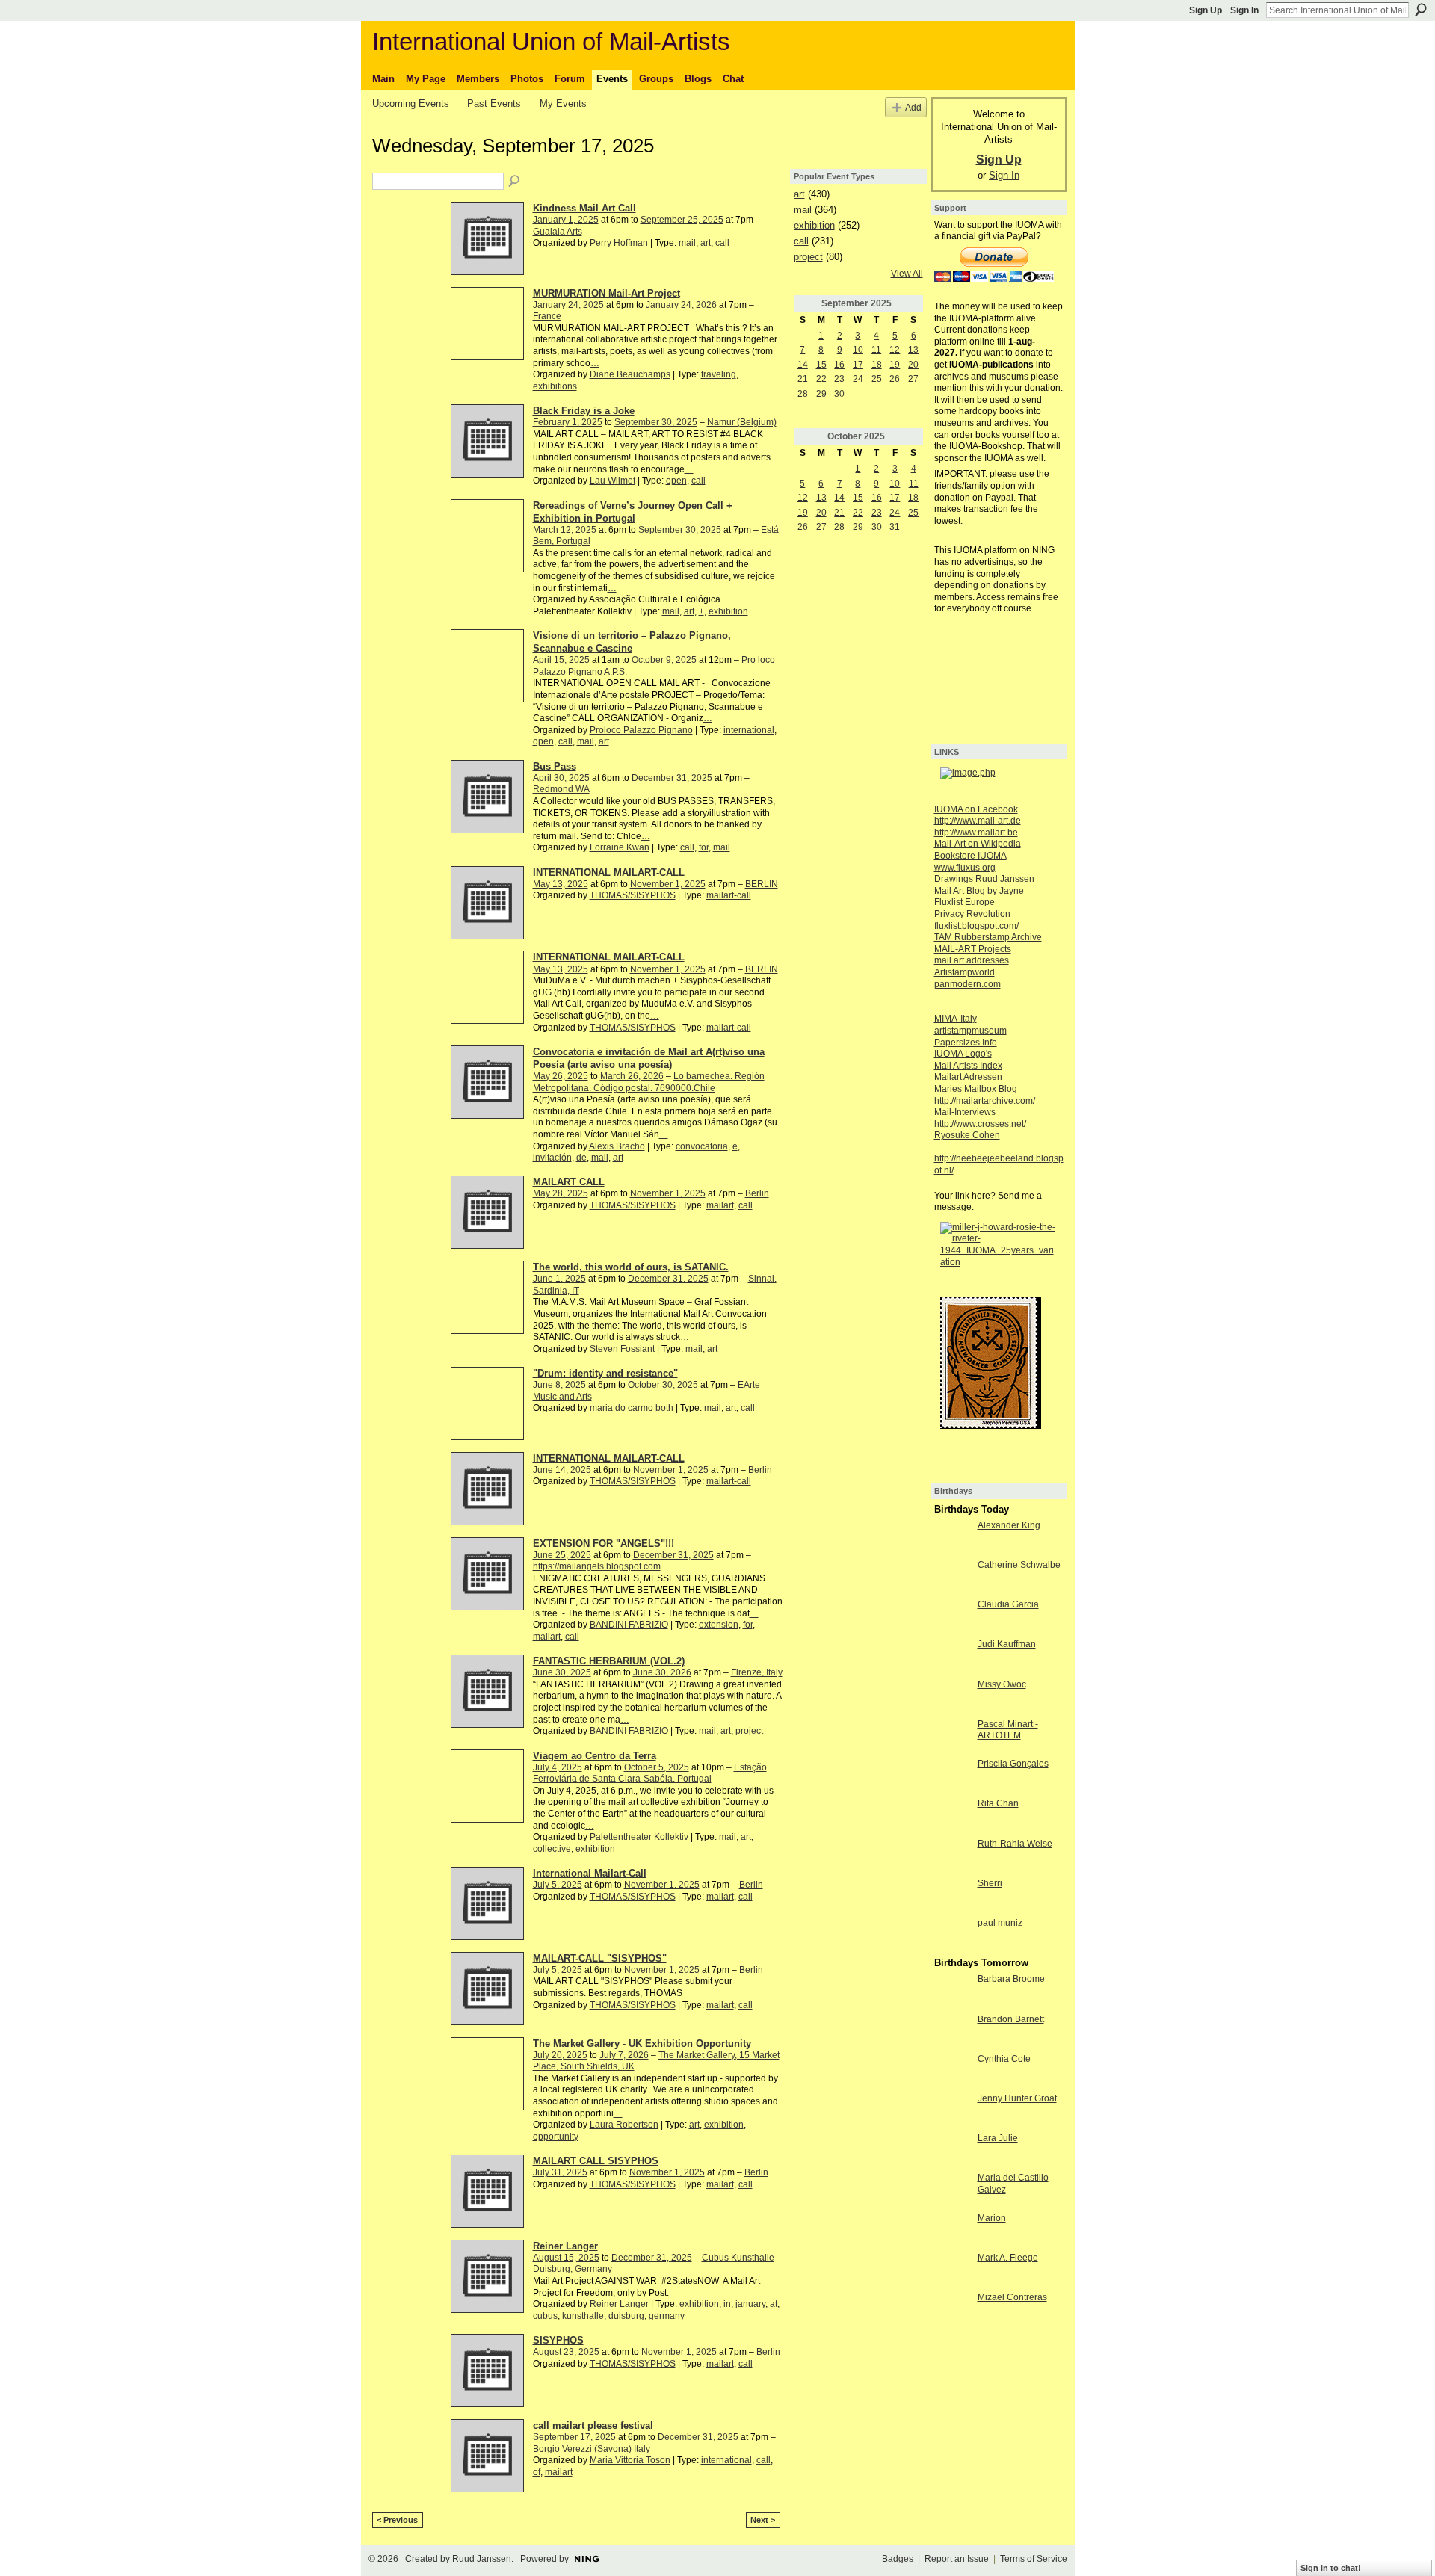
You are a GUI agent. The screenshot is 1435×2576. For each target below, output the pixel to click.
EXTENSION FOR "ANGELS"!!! (604, 1544)
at (774, 2304)
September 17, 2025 (574, 2437)
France (547, 316)
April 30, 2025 (561, 778)
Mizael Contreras (1012, 2297)
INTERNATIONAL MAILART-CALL (609, 872)
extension (719, 1625)
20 (913, 365)
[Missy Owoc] (952, 1697)
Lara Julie (998, 2138)
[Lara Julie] (952, 2151)
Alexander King (1009, 1525)
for (704, 847)
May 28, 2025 (561, 1193)
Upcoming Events (411, 104)
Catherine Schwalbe (1019, 1565)
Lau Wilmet (612, 481)
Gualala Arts (558, 232)
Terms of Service (1034, 2559)
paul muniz (1000, 1923)
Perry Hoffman (619, 243)
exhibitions (555, 386)
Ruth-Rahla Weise (1015, 1844)
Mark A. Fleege (1008, 2258)
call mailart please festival (593, 2425)
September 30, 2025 (656, 422)
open (676, 481)
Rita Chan (998, 1803)
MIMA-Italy (956, 1019)
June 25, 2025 (562, 1555)
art (706, 243)
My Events (563, 104)
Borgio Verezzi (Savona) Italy (592, 2449)
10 (858, 350)
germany (667, 2316)
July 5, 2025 (558, 1885)
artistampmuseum (970, 1031)
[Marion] (952, 2231)
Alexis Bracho (617, 1146)
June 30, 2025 (562, 1672)
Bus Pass (555, 766)
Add (913, 107)
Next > (763, 2520)
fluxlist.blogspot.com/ (976, 926)
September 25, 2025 (682, 220)
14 (803, 365)
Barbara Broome (1011, 1979)
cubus (545, 2316)
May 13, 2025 (561, 884)
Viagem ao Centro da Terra (595, 1756)
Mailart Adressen (968, 1077)
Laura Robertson (624, 2125)
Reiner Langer (565, 2246)
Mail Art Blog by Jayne (979, 891)
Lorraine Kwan (620, 847)
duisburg (626, 2316)
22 (821, 379)
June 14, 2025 (562, 1470)
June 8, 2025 (559, 1385)
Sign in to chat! (1331, 2568)
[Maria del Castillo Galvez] (952, 2190)
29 (821, 394)
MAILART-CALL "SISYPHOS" (600, 1958)
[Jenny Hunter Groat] (952, 2111)
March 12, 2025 (565, 530)
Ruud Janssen (482, 2559)
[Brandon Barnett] (952, 2032)
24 (858, 379)
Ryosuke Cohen (967, 1135)
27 (913, 379)
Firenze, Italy (757, 1672)
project (749, 1731)
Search (1421, 10)
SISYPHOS (558, 2340)
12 (895, 350)
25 (877, 379)
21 (803, 379)
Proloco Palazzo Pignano (641, 730)
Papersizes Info (966, 1043)
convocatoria (702, 1146)
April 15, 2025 (561, 660)
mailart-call (729, 895)
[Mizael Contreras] (952, 2310)
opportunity (556, 2137)
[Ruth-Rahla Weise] (952, 1856)
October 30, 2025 (663, 1385)
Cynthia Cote (1004, 2059)
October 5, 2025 (657, 1767)
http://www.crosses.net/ (980, 1124)
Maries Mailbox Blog (976, 1089)
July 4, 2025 (558, 1767)
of (537, 2472)
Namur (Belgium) (742, 422)
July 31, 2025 (560, 2172)
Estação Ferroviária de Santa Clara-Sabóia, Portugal (650, 1773)
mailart (720, 1205)
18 (877, 365)
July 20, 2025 (560, 2055)
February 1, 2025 (568, 422)
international (749, 730)
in (727, 2304)
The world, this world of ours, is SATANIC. (631, 1267)
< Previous (397, 2520)
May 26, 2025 (561, 1076)
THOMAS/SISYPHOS (633, 895)
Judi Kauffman (1007, 1644)
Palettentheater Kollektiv (639, 1837)
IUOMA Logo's (963, 1054)
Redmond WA (561, 789)
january (750, 2304)
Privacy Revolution (972, 914)
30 (839, 394)
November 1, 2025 (668, 884)
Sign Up (1206, 10)
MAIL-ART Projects (973, 949)
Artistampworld (965, 972)
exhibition (728, 611)
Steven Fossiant (622, 1349)
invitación (552, 1158)
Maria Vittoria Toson (630, 2460)
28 (803, 394)
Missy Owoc (1002, 1684)
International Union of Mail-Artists (551, 41)
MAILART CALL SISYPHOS (596, 2161)
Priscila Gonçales (1013, 1764)
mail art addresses (972, 960)
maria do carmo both (632, 1408)
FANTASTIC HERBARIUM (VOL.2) (609, 1661)
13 (913, 350)
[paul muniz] (952, 1936)
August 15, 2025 (566, 2258)
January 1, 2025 (566, 220)
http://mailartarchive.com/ (985, 1101)
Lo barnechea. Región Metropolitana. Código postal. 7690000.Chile (649, 1082)
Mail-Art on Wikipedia (978, 844)
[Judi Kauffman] (952, 1657)
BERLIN (762, 884)
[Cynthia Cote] (952, 2072)
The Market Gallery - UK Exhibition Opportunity (642, 2044)
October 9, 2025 (664, 660)
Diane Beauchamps (630, 374)
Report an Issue (957, 2559)
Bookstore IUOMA (970, 856)
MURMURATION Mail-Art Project (607, 293)
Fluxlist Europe (965, 902)
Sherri (990, 1883)
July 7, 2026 (624, 2055)
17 (858, 365)
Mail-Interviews (965, 1112)
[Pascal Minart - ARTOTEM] (952, 1737)
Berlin (757, 1193)
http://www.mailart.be (976, 833)
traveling (719, 374)
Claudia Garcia (1008, 1604)
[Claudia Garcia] (952, 1617)
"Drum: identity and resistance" (605, 1373)
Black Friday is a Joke (584, 411)
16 (839, 365)
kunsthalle (583, 2316)
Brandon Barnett (1011, 2019)
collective (552, 1849)
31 (895, 527)
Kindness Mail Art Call (584, 208)
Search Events (515, 182)
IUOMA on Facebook (976, 809)
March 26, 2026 (632, 1076)
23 (839, 379)
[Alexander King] (952, 1538)
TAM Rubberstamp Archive (988, 937)
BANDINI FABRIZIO (629, 1625)
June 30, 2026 (662, 1672)
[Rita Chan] (952, 1816)
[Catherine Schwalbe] (952, 1578)
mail (687, 243)
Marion (992, 2218)
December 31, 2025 (672, 778)
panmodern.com (968, 984)
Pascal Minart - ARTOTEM (1008, 1730)
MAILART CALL (569, 1182)
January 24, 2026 (681, 305)
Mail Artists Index (968, 1066)
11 (876, 350)
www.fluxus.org (965, 868)
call (722, 243)
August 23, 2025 (566, 2352)
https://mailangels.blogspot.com (597, 1566)
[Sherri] (952, 1896)
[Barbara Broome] (952, 1992)
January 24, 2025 (568, 305)
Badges (898, 2559)
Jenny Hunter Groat (1017, 2098)
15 (821, 365)
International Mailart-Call (590, 1873)
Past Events (494, 104)
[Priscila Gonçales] (952, 1776)
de (581, 1158)
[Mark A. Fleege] (952, 2270)
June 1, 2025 (559, 1279)
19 (895, 365)
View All (907, 274)
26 (895, 379)
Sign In (1244, 10)
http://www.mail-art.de (978, 821)
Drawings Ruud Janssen (984, 879)
